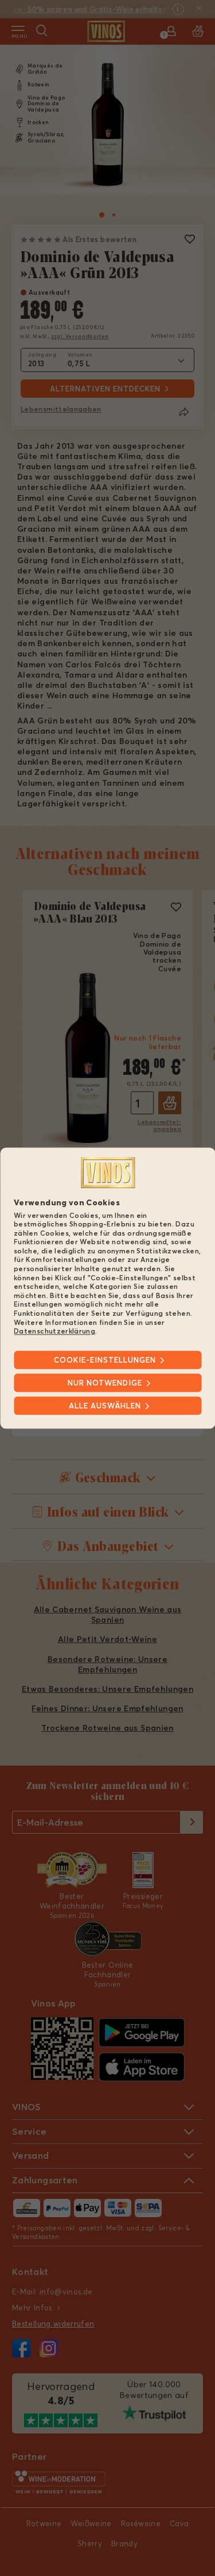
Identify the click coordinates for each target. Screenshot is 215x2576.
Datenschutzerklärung (54, 1331)
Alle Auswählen (105, 1406)
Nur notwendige (105, 1383)
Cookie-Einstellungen (105, 1360)
